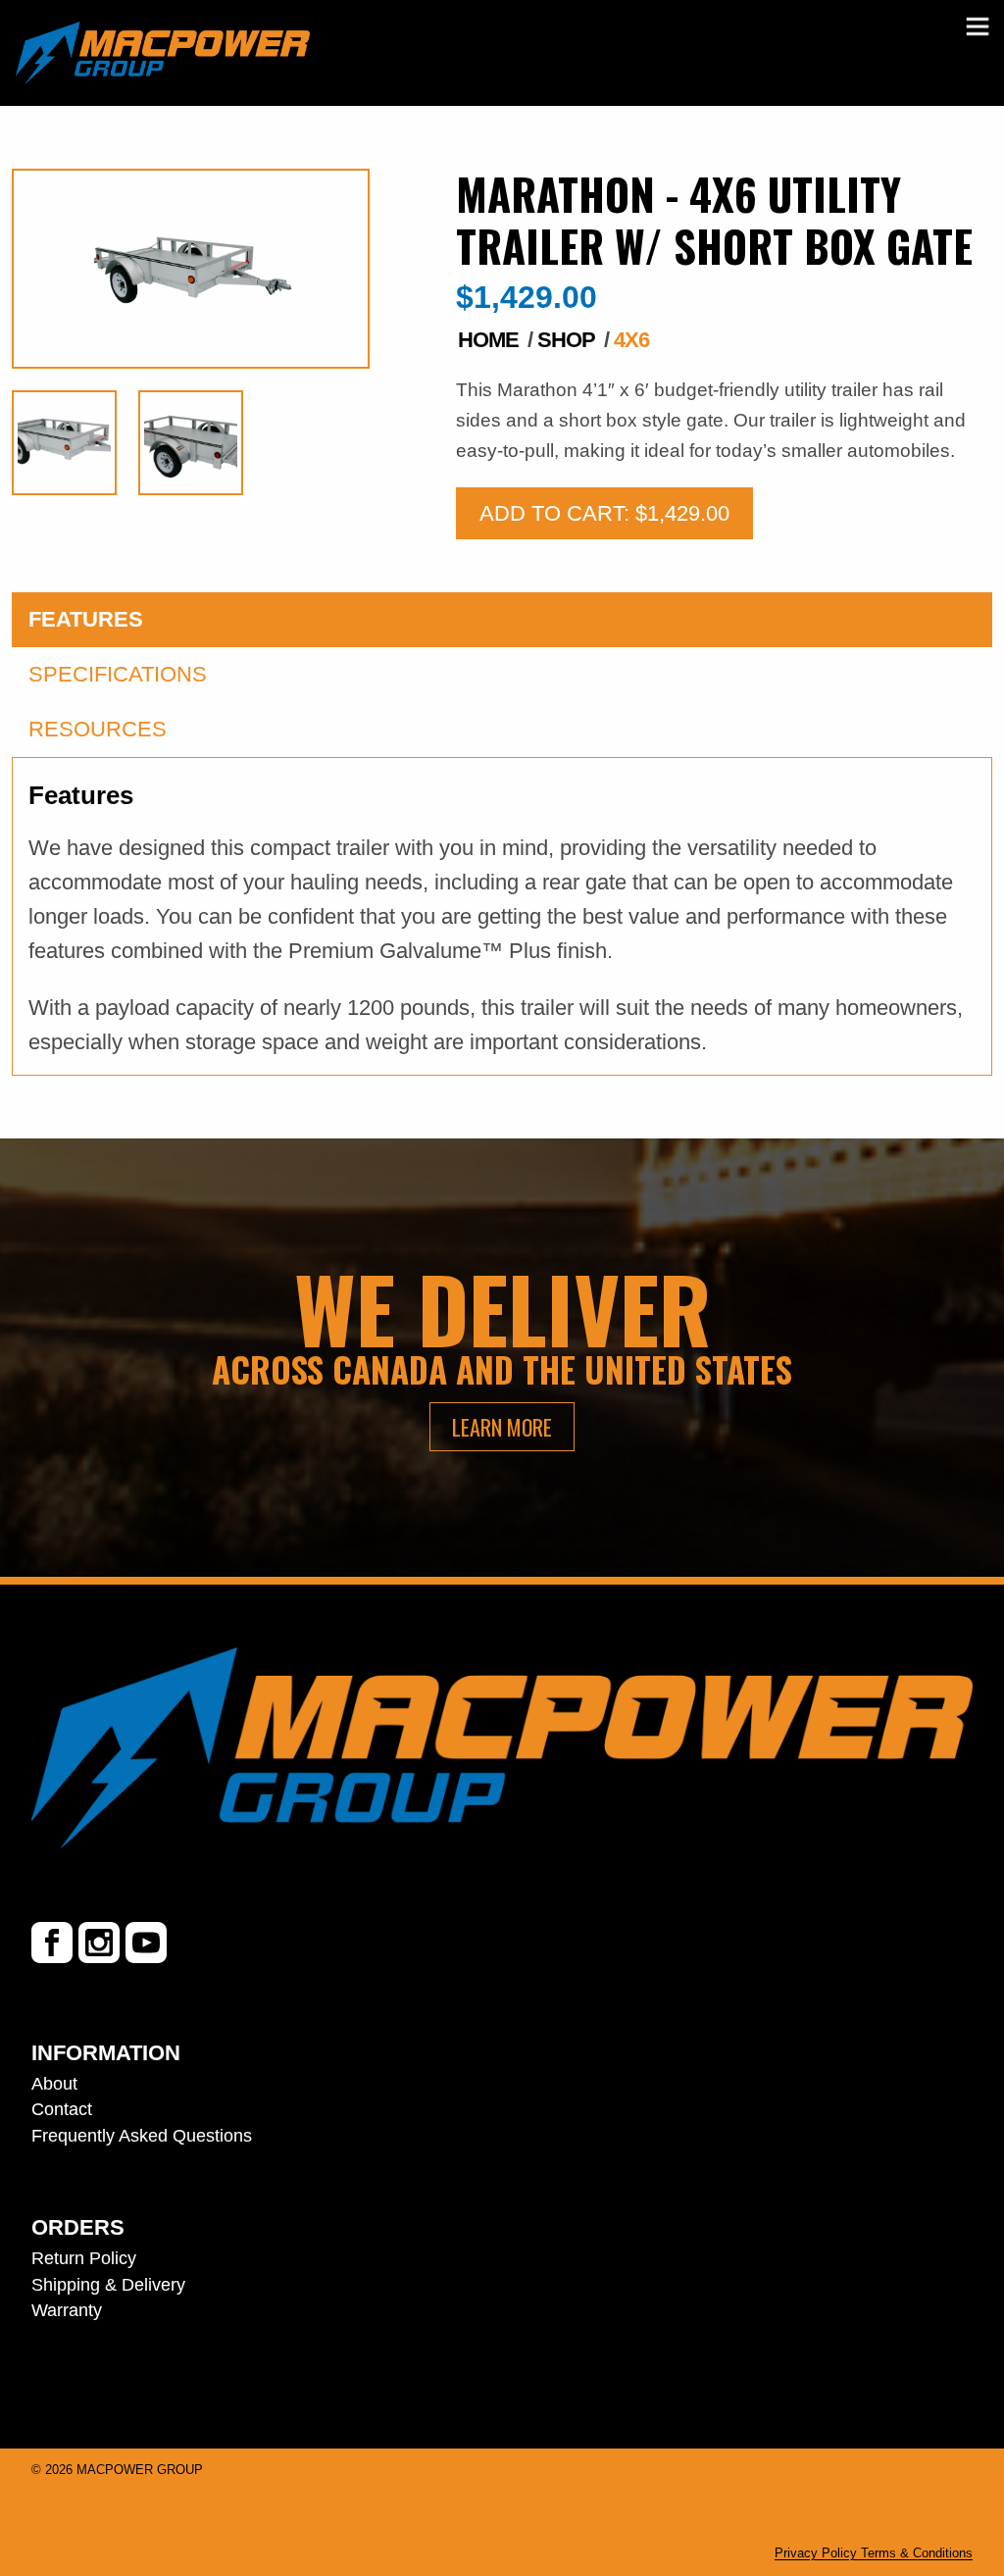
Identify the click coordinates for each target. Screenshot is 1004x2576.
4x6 (631, 340)
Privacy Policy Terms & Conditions (874, 2553)
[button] (978, 27)
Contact (62, 2109)
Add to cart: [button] (604, 513)
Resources (98, 729)
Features (86, 619)
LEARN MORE (502, 1427)
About (54, 2084)
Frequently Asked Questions (142, 2136)
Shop (566, 340)
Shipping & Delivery (108, 2285)
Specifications (118, 674)
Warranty (67, 2310)
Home (488, 340)
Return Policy (84, 2258)
